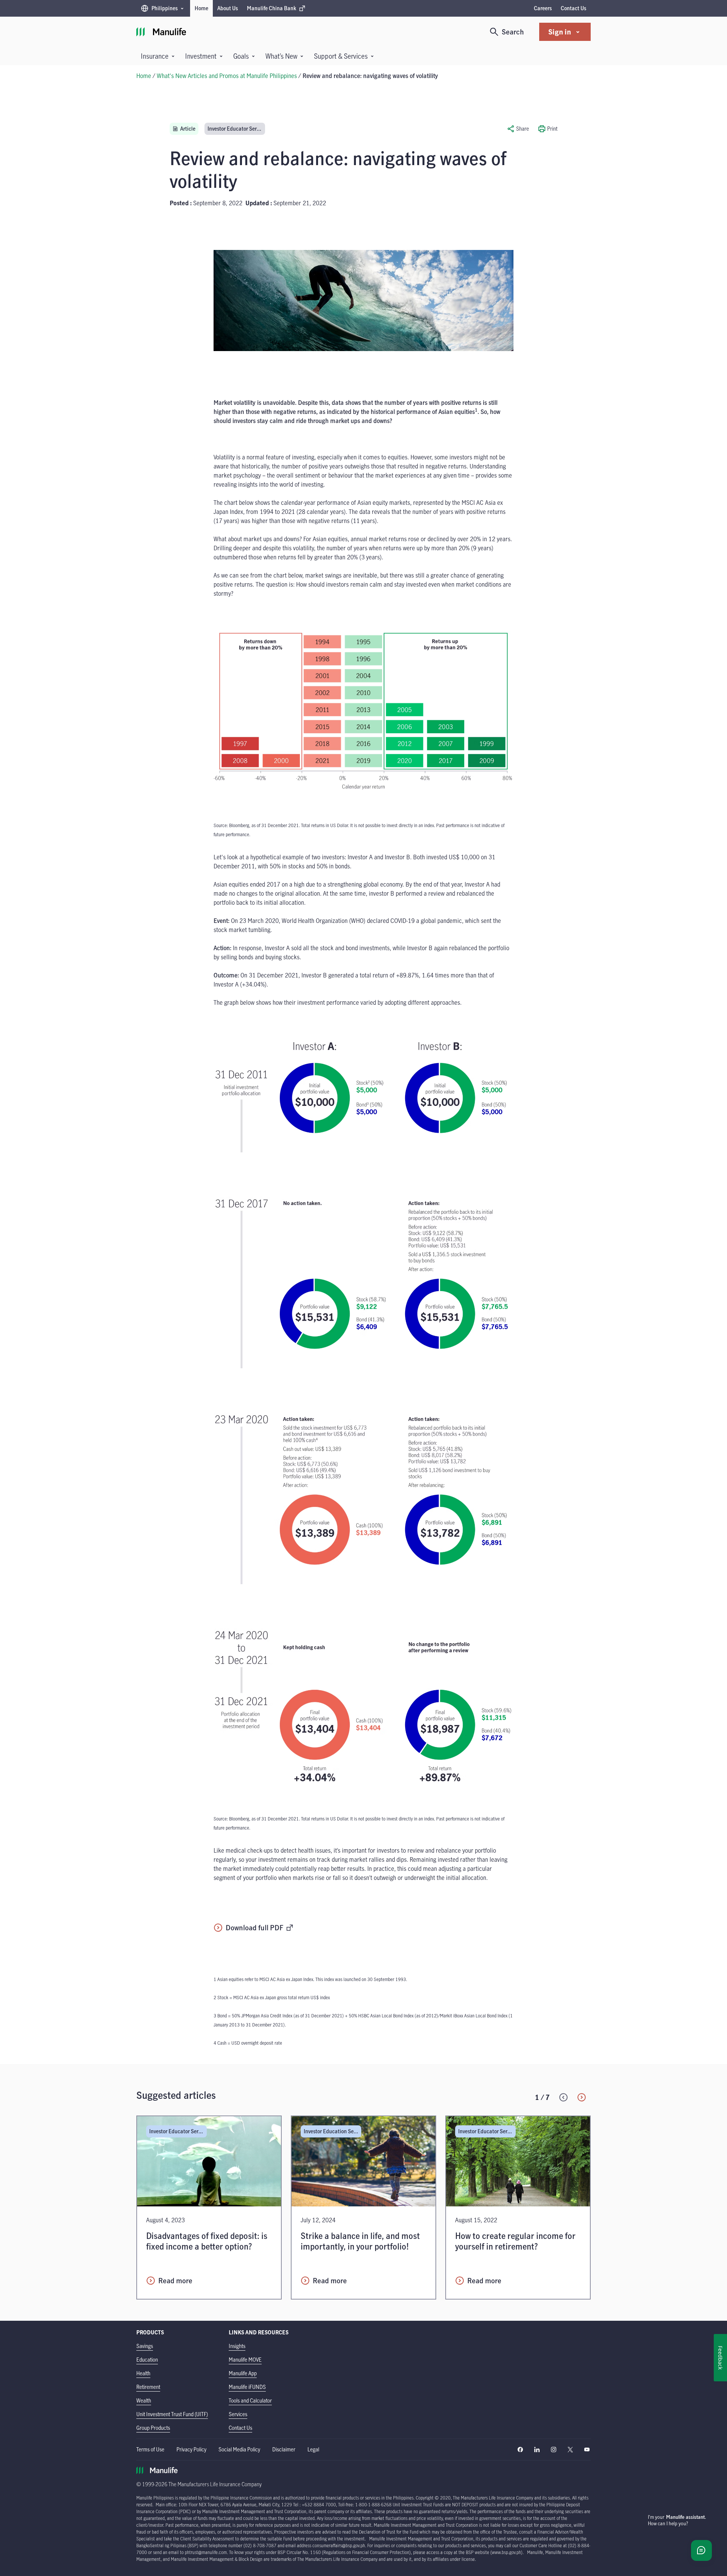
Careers (543, 8)
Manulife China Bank (271, 10)
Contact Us (573, 8)
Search (513, 32)
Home (201, 8)
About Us (228, 8)
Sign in (560, 32)
